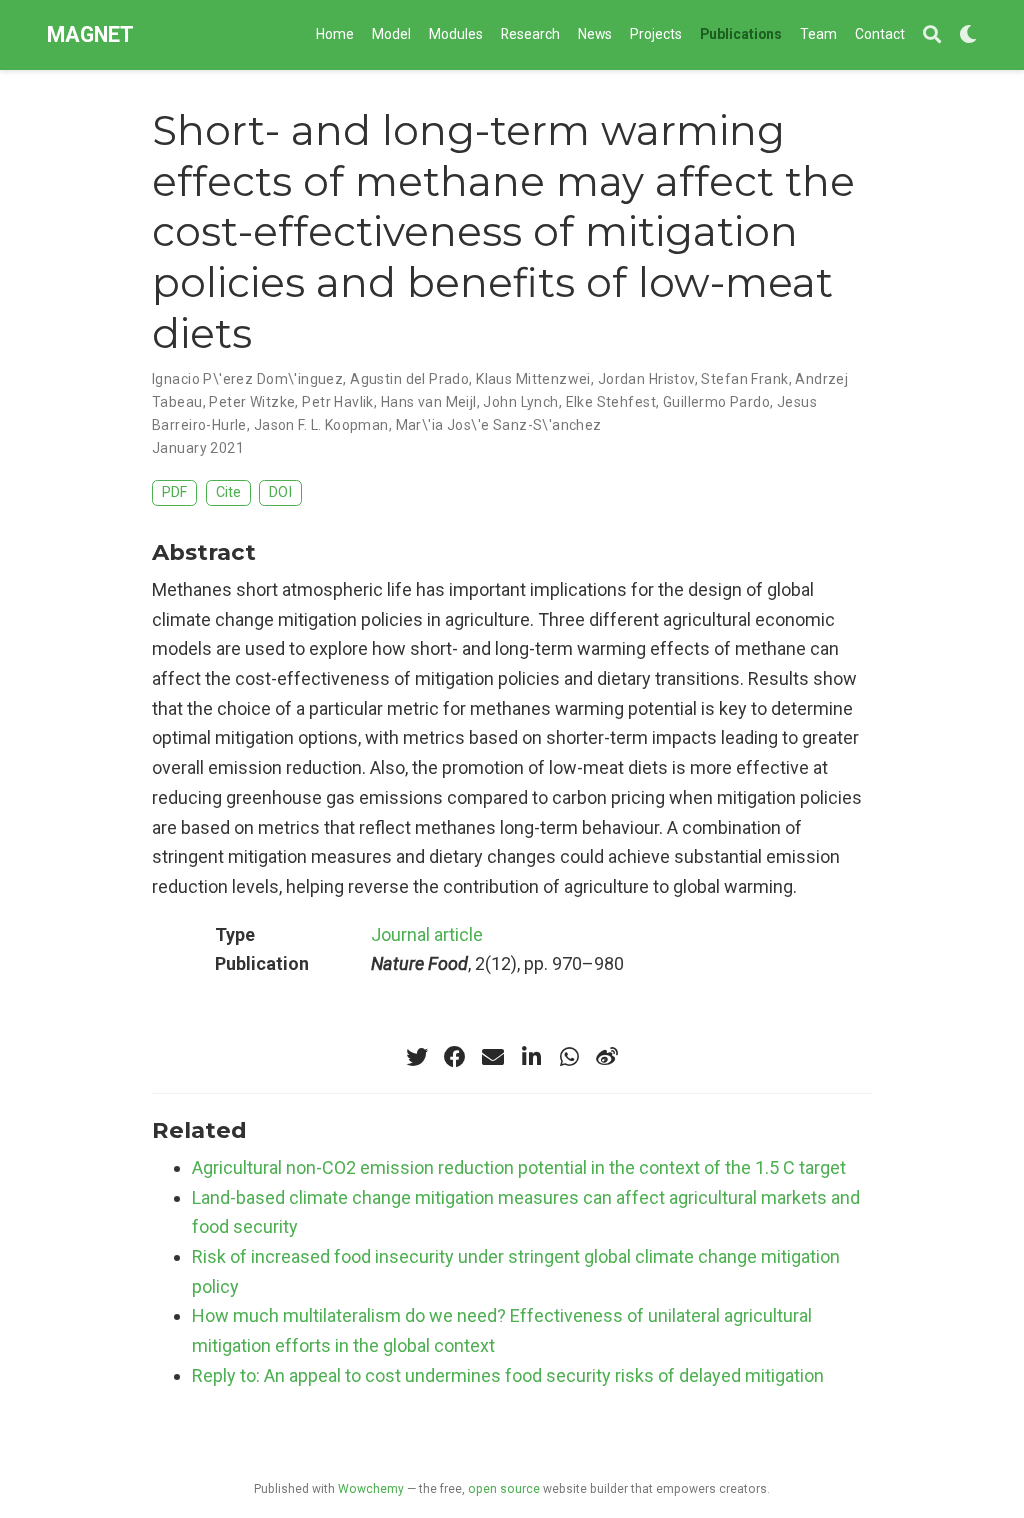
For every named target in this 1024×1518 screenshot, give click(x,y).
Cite (228, 492)
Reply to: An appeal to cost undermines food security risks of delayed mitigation (508, 1375)
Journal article (427, 934)
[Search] (932, 35)
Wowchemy (371, 1489)
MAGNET (90, 34)
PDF (174, 492)
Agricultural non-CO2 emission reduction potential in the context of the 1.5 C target (519, 1167)
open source (504, 1489)
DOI (280, 492)
